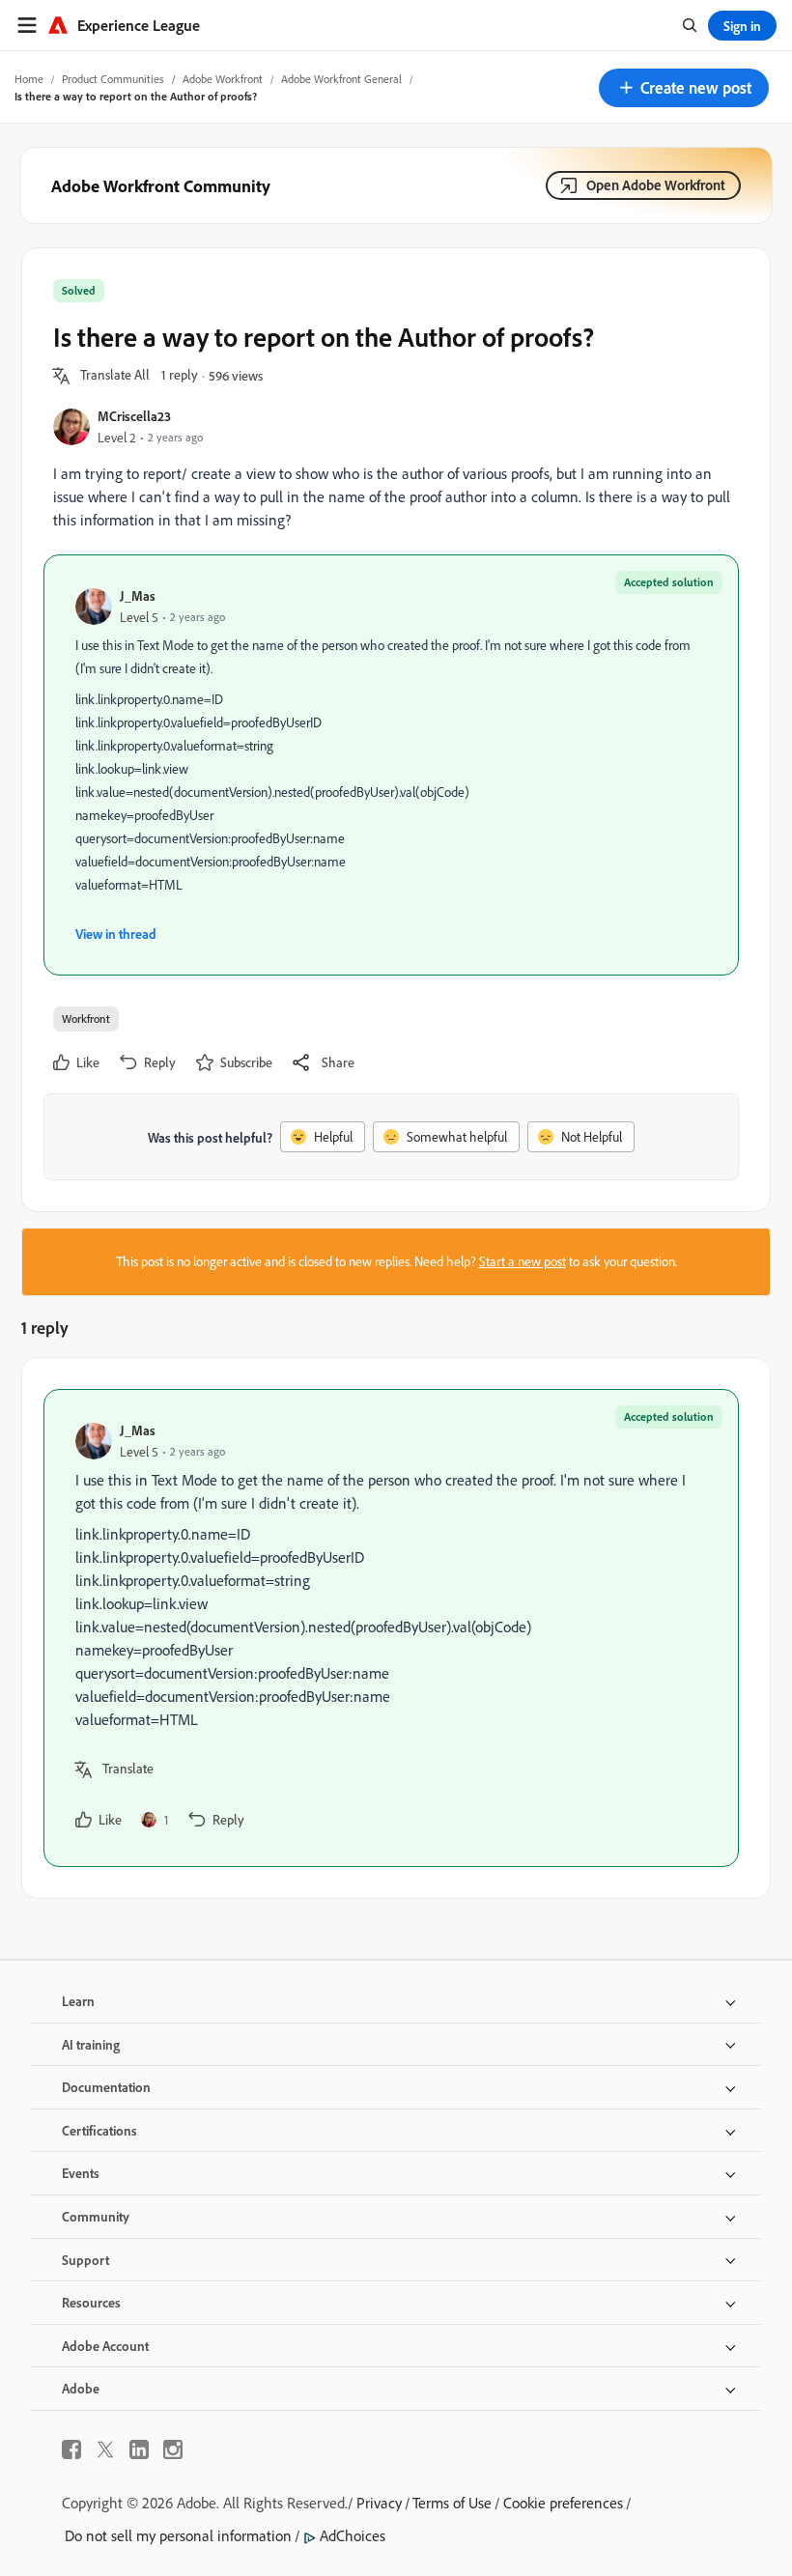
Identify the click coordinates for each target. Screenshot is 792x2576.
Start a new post (523, 1261)
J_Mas (138, 595)
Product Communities (113, 79)
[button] (684, 88)
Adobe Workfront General (341, 79)
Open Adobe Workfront (656, 185)
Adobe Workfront (223, 79)
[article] (391, 1628)
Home (29, 79)
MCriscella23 (134, 416)
